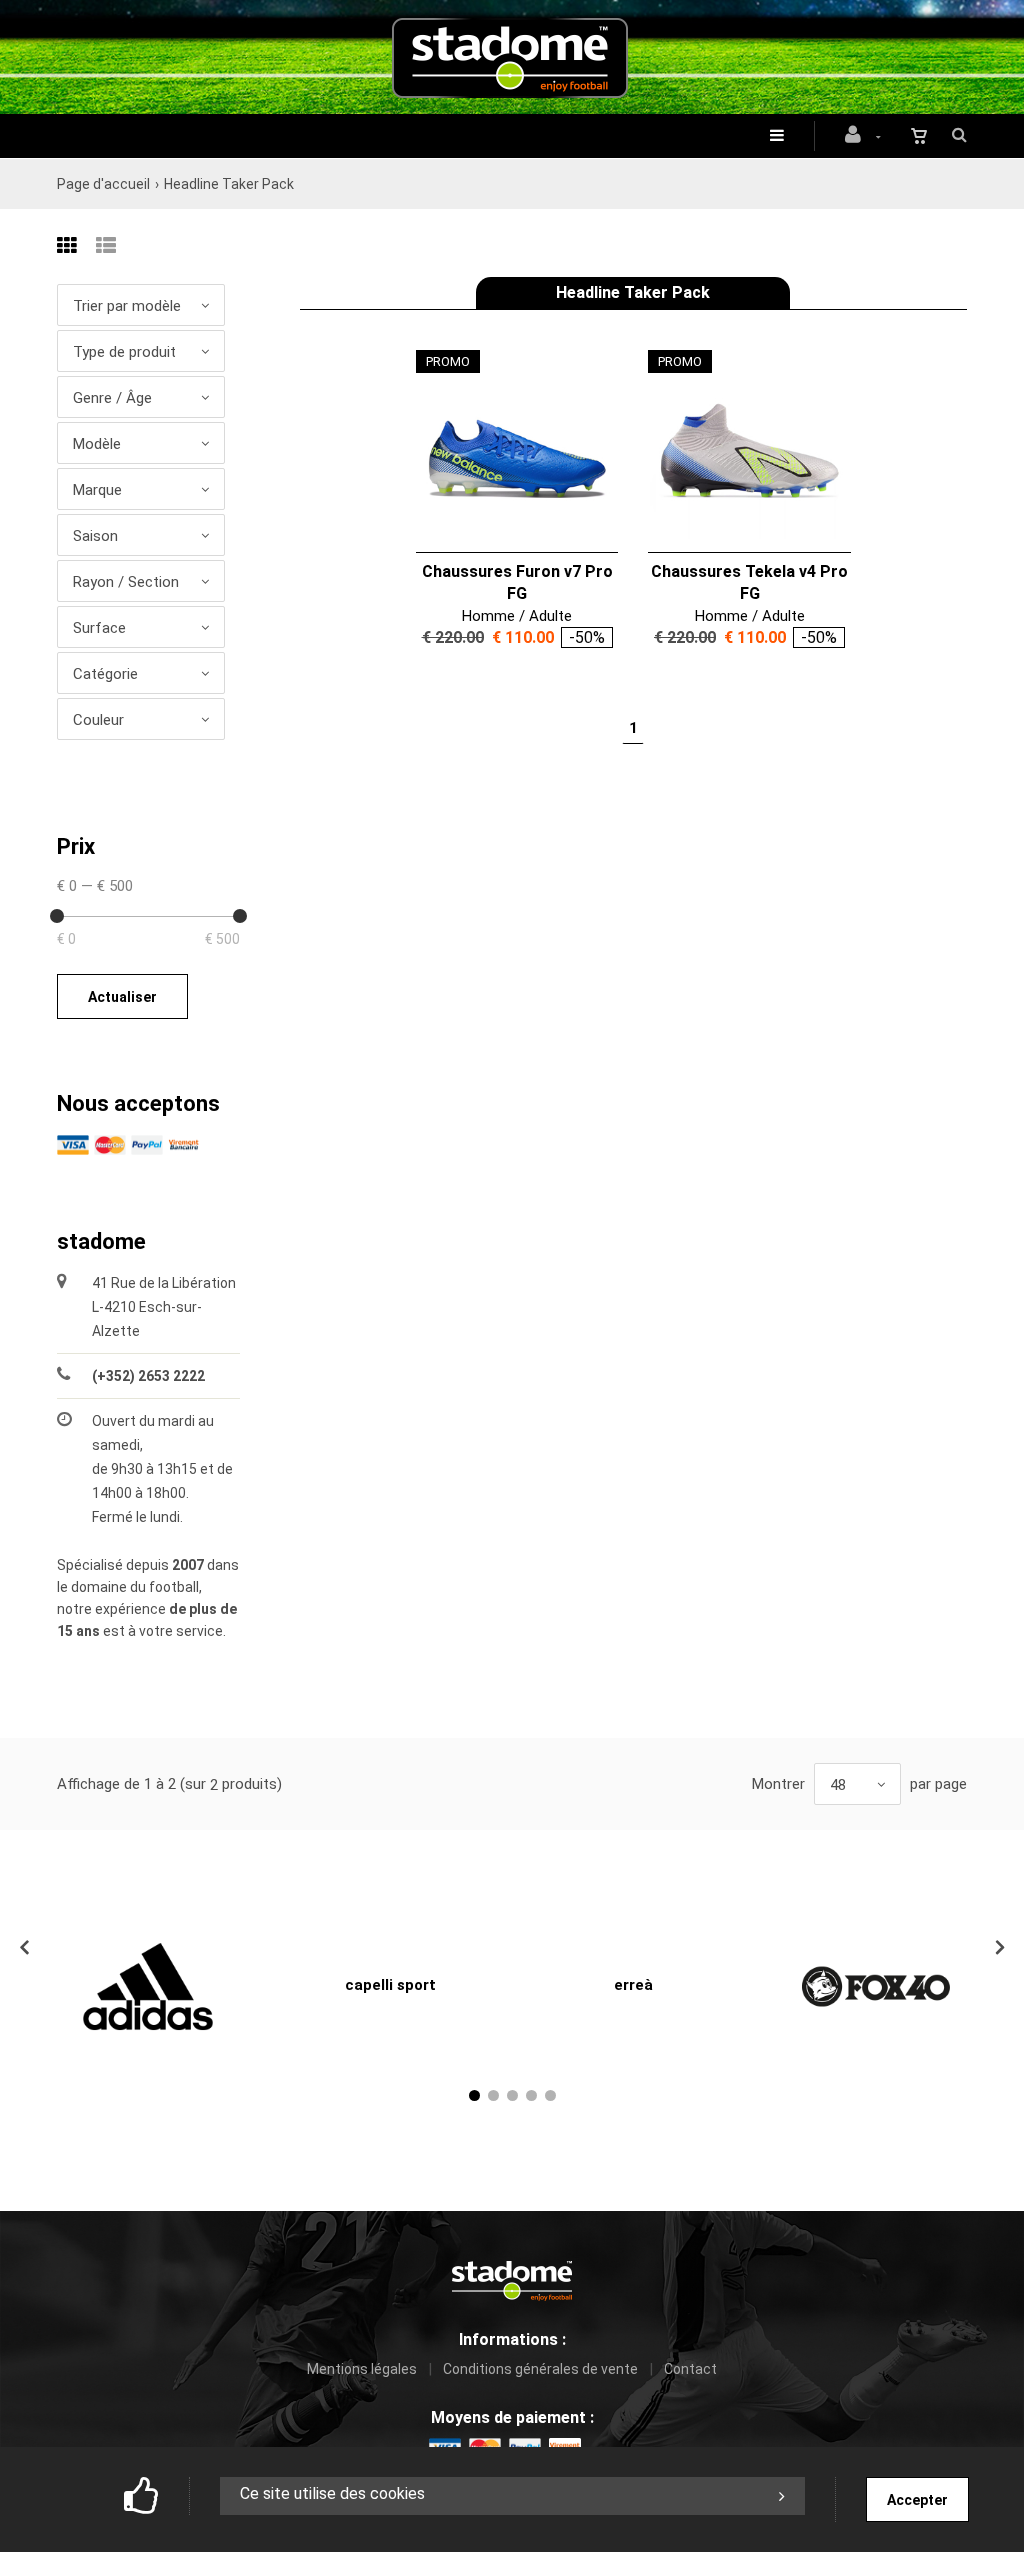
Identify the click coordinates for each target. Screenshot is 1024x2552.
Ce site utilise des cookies (332, 2493)
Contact (690, 2369)
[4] (531, 2095)
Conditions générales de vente (540, 2369)
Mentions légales (362, 2369)
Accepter (917, 2500)
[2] (493, 2095)
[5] (550, 2095)
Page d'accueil (103, 184)
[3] (512, 2095)
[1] (474, 2095)
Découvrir (505, 452)
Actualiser (122, 997)
